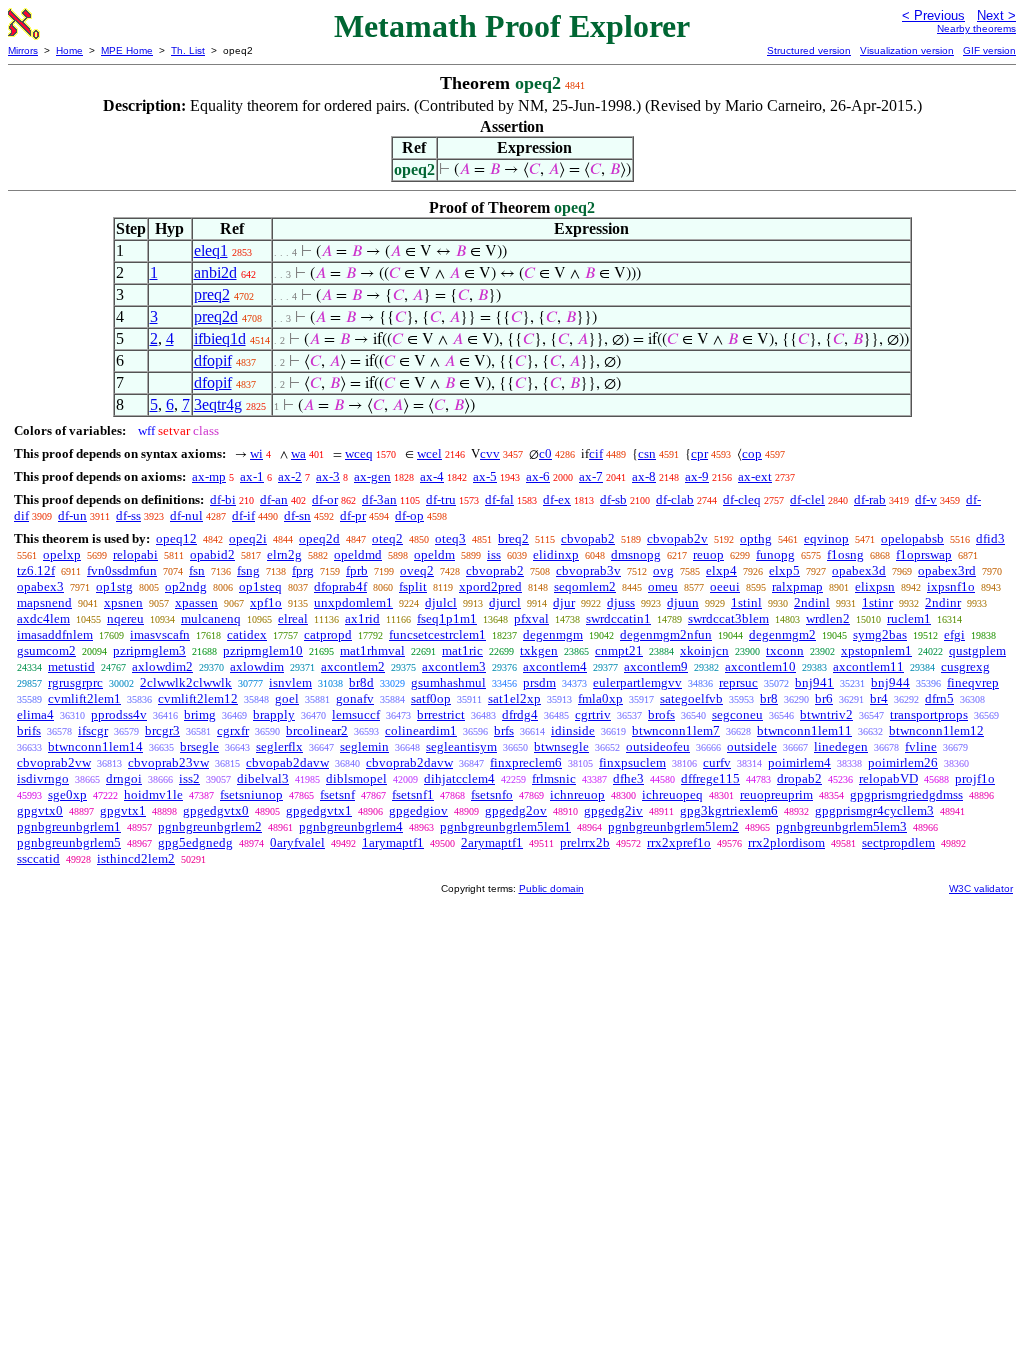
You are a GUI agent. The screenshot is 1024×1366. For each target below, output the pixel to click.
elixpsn (875, 586)
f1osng (845, 554)
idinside (573, 730)
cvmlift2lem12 (198, 698)
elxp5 (784, 570)
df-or (325, 499)
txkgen (539, 650)
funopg (775, 554)
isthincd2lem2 (136, 858)
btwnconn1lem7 (676, 730)
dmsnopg (636, 554)
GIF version (989, 50)
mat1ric (462, 650)
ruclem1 (909, 618)
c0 (545, 453)
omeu (663, 586)
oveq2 (417, 570)
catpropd (328, 634)
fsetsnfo (492, 794)
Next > (996, 15)
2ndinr (943, 602)
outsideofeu (658, 746)
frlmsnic (554, 778)
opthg (756, 538)
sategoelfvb (691, 698)
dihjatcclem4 (459, 778)
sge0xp (67, 794)
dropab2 (799, 778)
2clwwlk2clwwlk (186, 682)
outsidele (752, 746)
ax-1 (252, 476)
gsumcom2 (46, 650)
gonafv (355, 698)
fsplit (413, 586)
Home (69, 50)
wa (298, 453)
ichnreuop (577, 794)
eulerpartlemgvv (637, 682)
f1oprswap (924, 554)
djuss (621, 602)
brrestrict (441, 714)
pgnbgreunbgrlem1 (69, 826)
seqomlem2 (585, 586)
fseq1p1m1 (447, 618)
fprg (303, 570)
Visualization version (907, 50)
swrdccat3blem (728, 618)
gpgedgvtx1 (319, 810)
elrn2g (284, 554)
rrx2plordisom (786, 842)
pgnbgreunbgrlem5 (69, 842)
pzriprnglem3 (149, 650)
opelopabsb (912, 538)
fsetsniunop (251, 794)
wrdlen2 (828, 618)
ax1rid (362, 618)
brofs (661, 714)
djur (564, 602)
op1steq (260, 586)
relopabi (135, 554)
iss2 (189, 778)
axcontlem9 (656, 666)
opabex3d (859, 570)
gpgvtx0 (40, 810)
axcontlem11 (868, 666)
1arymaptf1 (393, 842)
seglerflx (279, 746)
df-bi (223, 499)
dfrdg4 (520, 714)
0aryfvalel (297, 842)
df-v (926, 499)
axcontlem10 (760, 666)
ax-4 (432, 476)
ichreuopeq (672, 794)
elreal (293, 618)
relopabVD (888, 778)
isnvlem (290, 682)
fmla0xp (600, 698)
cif (596, 453)
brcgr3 (162, 730)
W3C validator (981, 888)
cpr (699, 453)
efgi (954, 634)
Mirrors (23, 50)
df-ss (128, 515)
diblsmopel (356, 778)
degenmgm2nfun (666, 634)
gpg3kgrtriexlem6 (729, 810)
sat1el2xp (514, 698)
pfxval (531, 618)
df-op (409, 515)
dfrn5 (939, 698)
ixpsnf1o (951, 586)
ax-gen (372, 476)
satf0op (431, 698)
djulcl (441, 602)
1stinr (877, 602)
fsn (197, 570)
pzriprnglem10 (263, 650)
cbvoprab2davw (409, 762)
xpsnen (123, 602)
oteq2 (387, 538)
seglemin (364, 746)
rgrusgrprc (75, 682)
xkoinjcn (704, 650)
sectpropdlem (898, 842)
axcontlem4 (555, 666)
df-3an (379, 499)
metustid (71, 666)
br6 (824, 698)
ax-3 (328, 476)
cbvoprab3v (588, 570)
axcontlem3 (454, 666)
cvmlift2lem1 (84, 698)
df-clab (675, 499)
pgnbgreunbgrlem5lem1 (505, 826)
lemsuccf (356, 714)
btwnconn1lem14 (95, 746)
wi (256, 453)
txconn (785, 650)
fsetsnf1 (413, 794)
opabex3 (40, 586)
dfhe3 (628, 778)
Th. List (188, 50)
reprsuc (738, 682)
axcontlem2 (353, 666)
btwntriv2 (826, 714)
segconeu (737, 714)
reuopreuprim (776, 794)
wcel (429, 453)
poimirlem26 (903, 762)
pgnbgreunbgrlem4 (351, 826)
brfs (504, 730)
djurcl (505, 602)
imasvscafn (160, 634)
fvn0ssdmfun (122, 570)
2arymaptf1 (492, 842)
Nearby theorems (976, 28)
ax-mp (209, 476)
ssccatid (38, 858)
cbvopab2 (588, 538)
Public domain (551, 888)
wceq (359, 453)
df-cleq (742, 499)
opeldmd (358, 554)
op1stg (114, 586)
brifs (29, 730)
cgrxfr (233, 730)
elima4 (35, 714)
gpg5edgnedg (195, 842)
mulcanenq (211, 618)
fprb (357, 570)
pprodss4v (119, 714)
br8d (361, 682)
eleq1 (211, 250)
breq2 (513, 538)
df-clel (807, 499)
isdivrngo (43, 778)
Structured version (809, 50)
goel (287, 698)
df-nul (186, 515)
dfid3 (990, 538)
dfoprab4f (340, 586)
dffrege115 (710, 778)
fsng (248, 570)
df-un (72, 515)
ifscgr (93, 730)
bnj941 (814, 682)
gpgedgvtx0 (216, 810)
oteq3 (450, 538)
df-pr (353, 515)
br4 (879, 698)
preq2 (212, 294)
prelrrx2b (585, 842)
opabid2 (212, 554)
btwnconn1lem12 (936, 730)
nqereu (125, 618)
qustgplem (977, 650)
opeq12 (176, 538)
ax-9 (697, 476)
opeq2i (248, 538)
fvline (921, 746)
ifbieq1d (220, 338)
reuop (708, 554)
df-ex (557, 499)
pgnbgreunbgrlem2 (210, 826)
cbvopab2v (677, 538)
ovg (663, 570)
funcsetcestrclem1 (437, 634)
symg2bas (880, 634)
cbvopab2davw (287, 762)
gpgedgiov (418, 810)
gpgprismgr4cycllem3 (874, 810)
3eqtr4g (218, 404)
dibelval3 (263, 778)
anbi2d (215, 272)
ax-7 (591, 476)
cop (752, 453)
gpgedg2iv (613, 810)
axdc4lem (43, 618)
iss (494, 554)
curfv (717, 762)
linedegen (841, 746)
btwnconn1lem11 (804, 730)
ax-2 (290, 476)
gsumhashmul (448, 682)
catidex (247, 634)
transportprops (929, 714)
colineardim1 (421, 730)
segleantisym (461, 746)
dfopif (213, 360)
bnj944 (890, 682)
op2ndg (186, 586)
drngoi (124, 778)
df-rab (870, 499)
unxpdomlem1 (353, 602)
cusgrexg (965, 666)
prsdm (539, 682)
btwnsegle (561, 746)
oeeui (725, 586)
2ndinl (812, 602)
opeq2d (319, 538)
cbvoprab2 (495, 570)
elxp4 (721, 570)
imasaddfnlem (55, 634)
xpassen (196, 602)
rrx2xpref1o (679, 842)
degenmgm (553, 634)
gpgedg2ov (516, 810)
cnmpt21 (619, 650)
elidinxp (556, 554)
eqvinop (826, 538)
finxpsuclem (632, 762)
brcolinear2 (317, 730)
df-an (274, 499)
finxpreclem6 (526, 762)
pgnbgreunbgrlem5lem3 (841, 826)
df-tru (441, 499)
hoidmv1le (153, 794)
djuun (683, 602)
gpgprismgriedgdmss (906, 794)
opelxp (62, 554)
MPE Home (127, 50)
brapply (274, 714)
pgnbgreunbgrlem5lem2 (673, 826)
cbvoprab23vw (168, 762)
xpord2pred (490, 586)
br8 (769, 698)
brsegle (199, 746)
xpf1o (266, 602)
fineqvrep (973, 682)
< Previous (933, 15)
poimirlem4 (799, 762)
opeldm (434, 554)
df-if (243, 515)
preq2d (216, 316)
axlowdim (257, 666)
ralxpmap (797, 586)
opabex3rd (947, 570)
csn (647, 453)
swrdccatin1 (618, 618)
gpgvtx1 (123, 810)
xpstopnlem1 (876, 650)
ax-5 (485, 476)
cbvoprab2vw (54, 762)
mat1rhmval (372, 650)
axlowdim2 (162, 666)
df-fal (499, 499)
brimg (200, 714)
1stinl (746, 602)
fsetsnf (337, 794)
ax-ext (755, 476)
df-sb (613, 499)
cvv (490, 453)
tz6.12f (36, 570)
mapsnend (44, 602)
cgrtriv (593, 714)
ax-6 (538, 476)
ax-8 (644, 476)
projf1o (975, 778)
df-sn (297, 515)
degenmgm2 (782, 634)
